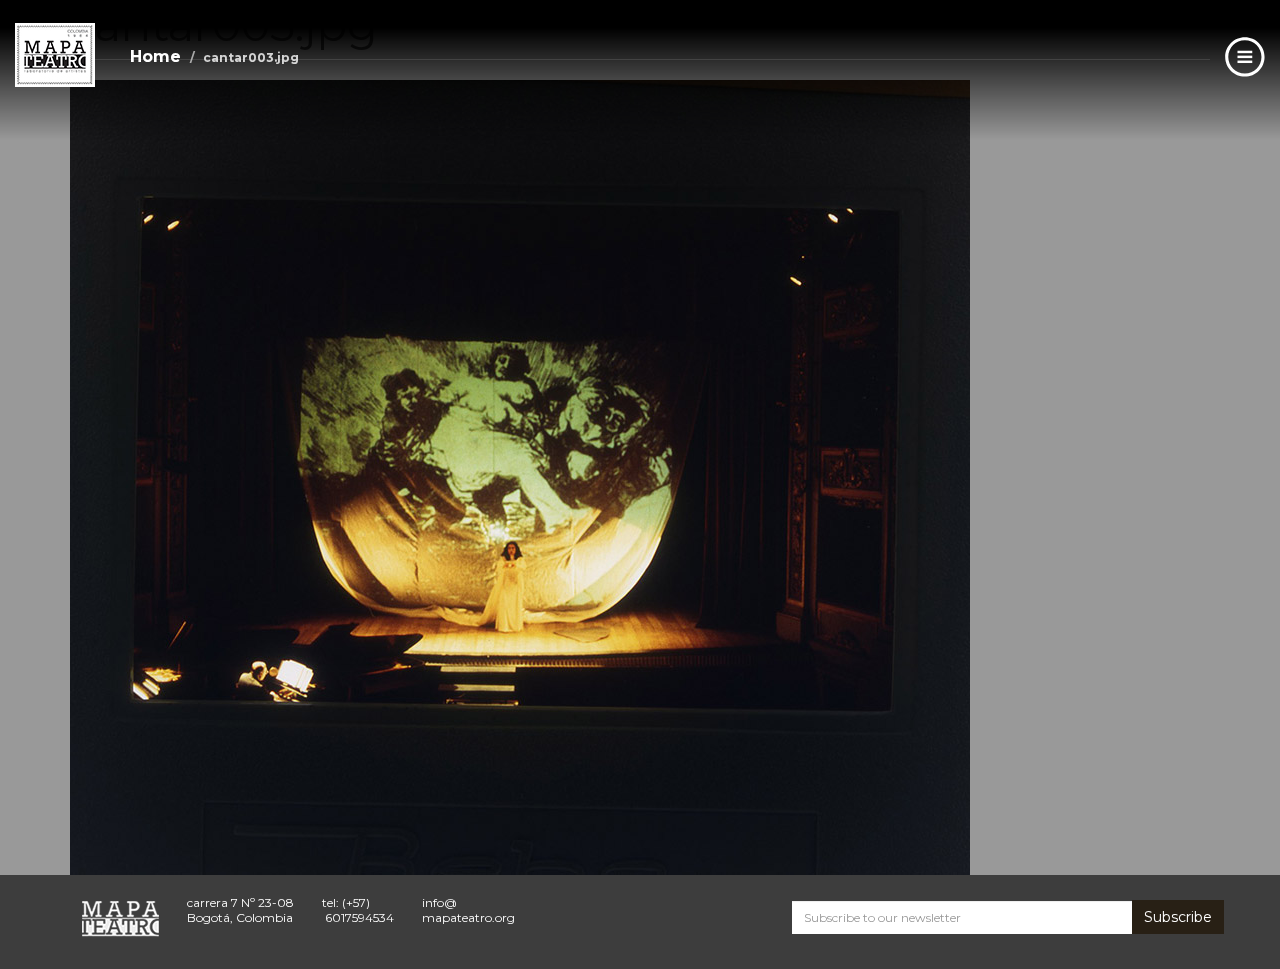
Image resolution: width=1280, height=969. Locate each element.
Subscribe (1178, 917)
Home (155, 56)
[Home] (55, 55)
